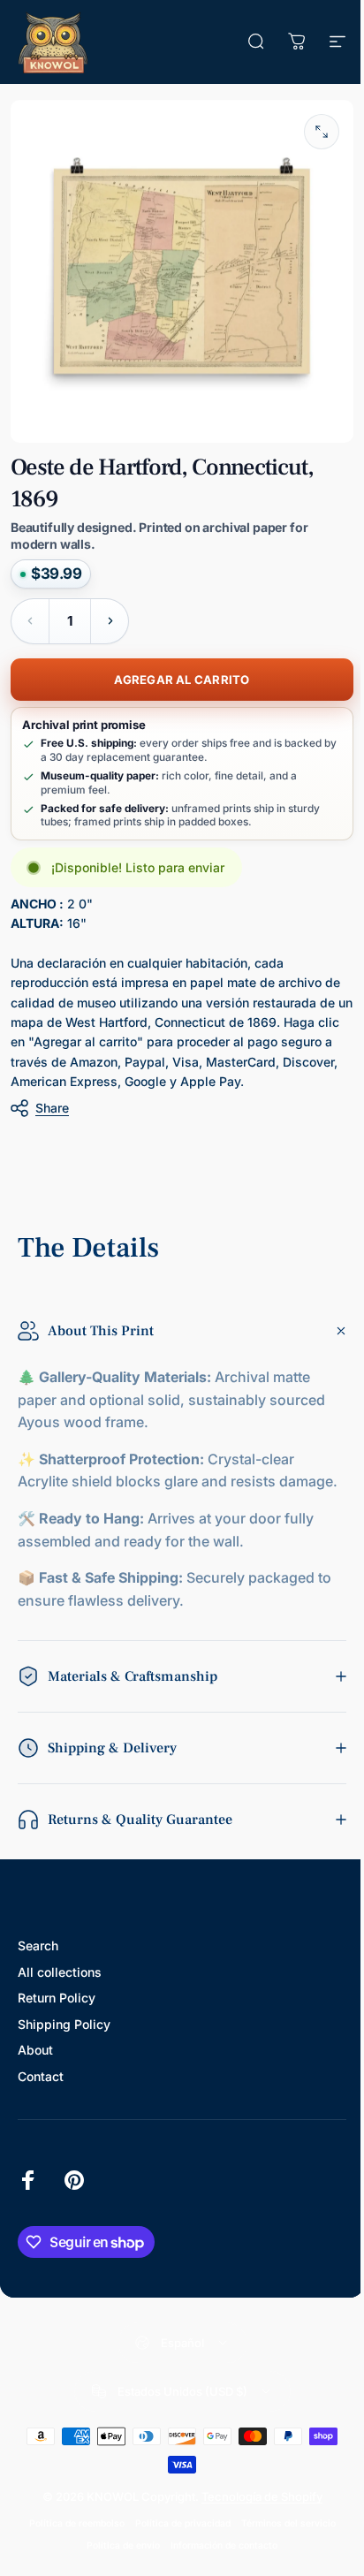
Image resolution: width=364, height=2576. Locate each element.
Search (38, 1955)
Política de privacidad (176, 2532)
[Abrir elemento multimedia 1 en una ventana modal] (322, 132)
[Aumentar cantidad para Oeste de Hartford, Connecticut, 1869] (110, 621)
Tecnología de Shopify (255, 2505)
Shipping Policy (64, 2033)
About (35, 2059)
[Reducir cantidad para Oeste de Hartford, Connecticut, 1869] (30, 621)
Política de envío (117, 2554)
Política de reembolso (70, 2532)
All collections (60, 1981)
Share (52, 1108)
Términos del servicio (281, 2532)
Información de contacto (218, 2554)
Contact (41, 2085)
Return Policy (57, 2007)
